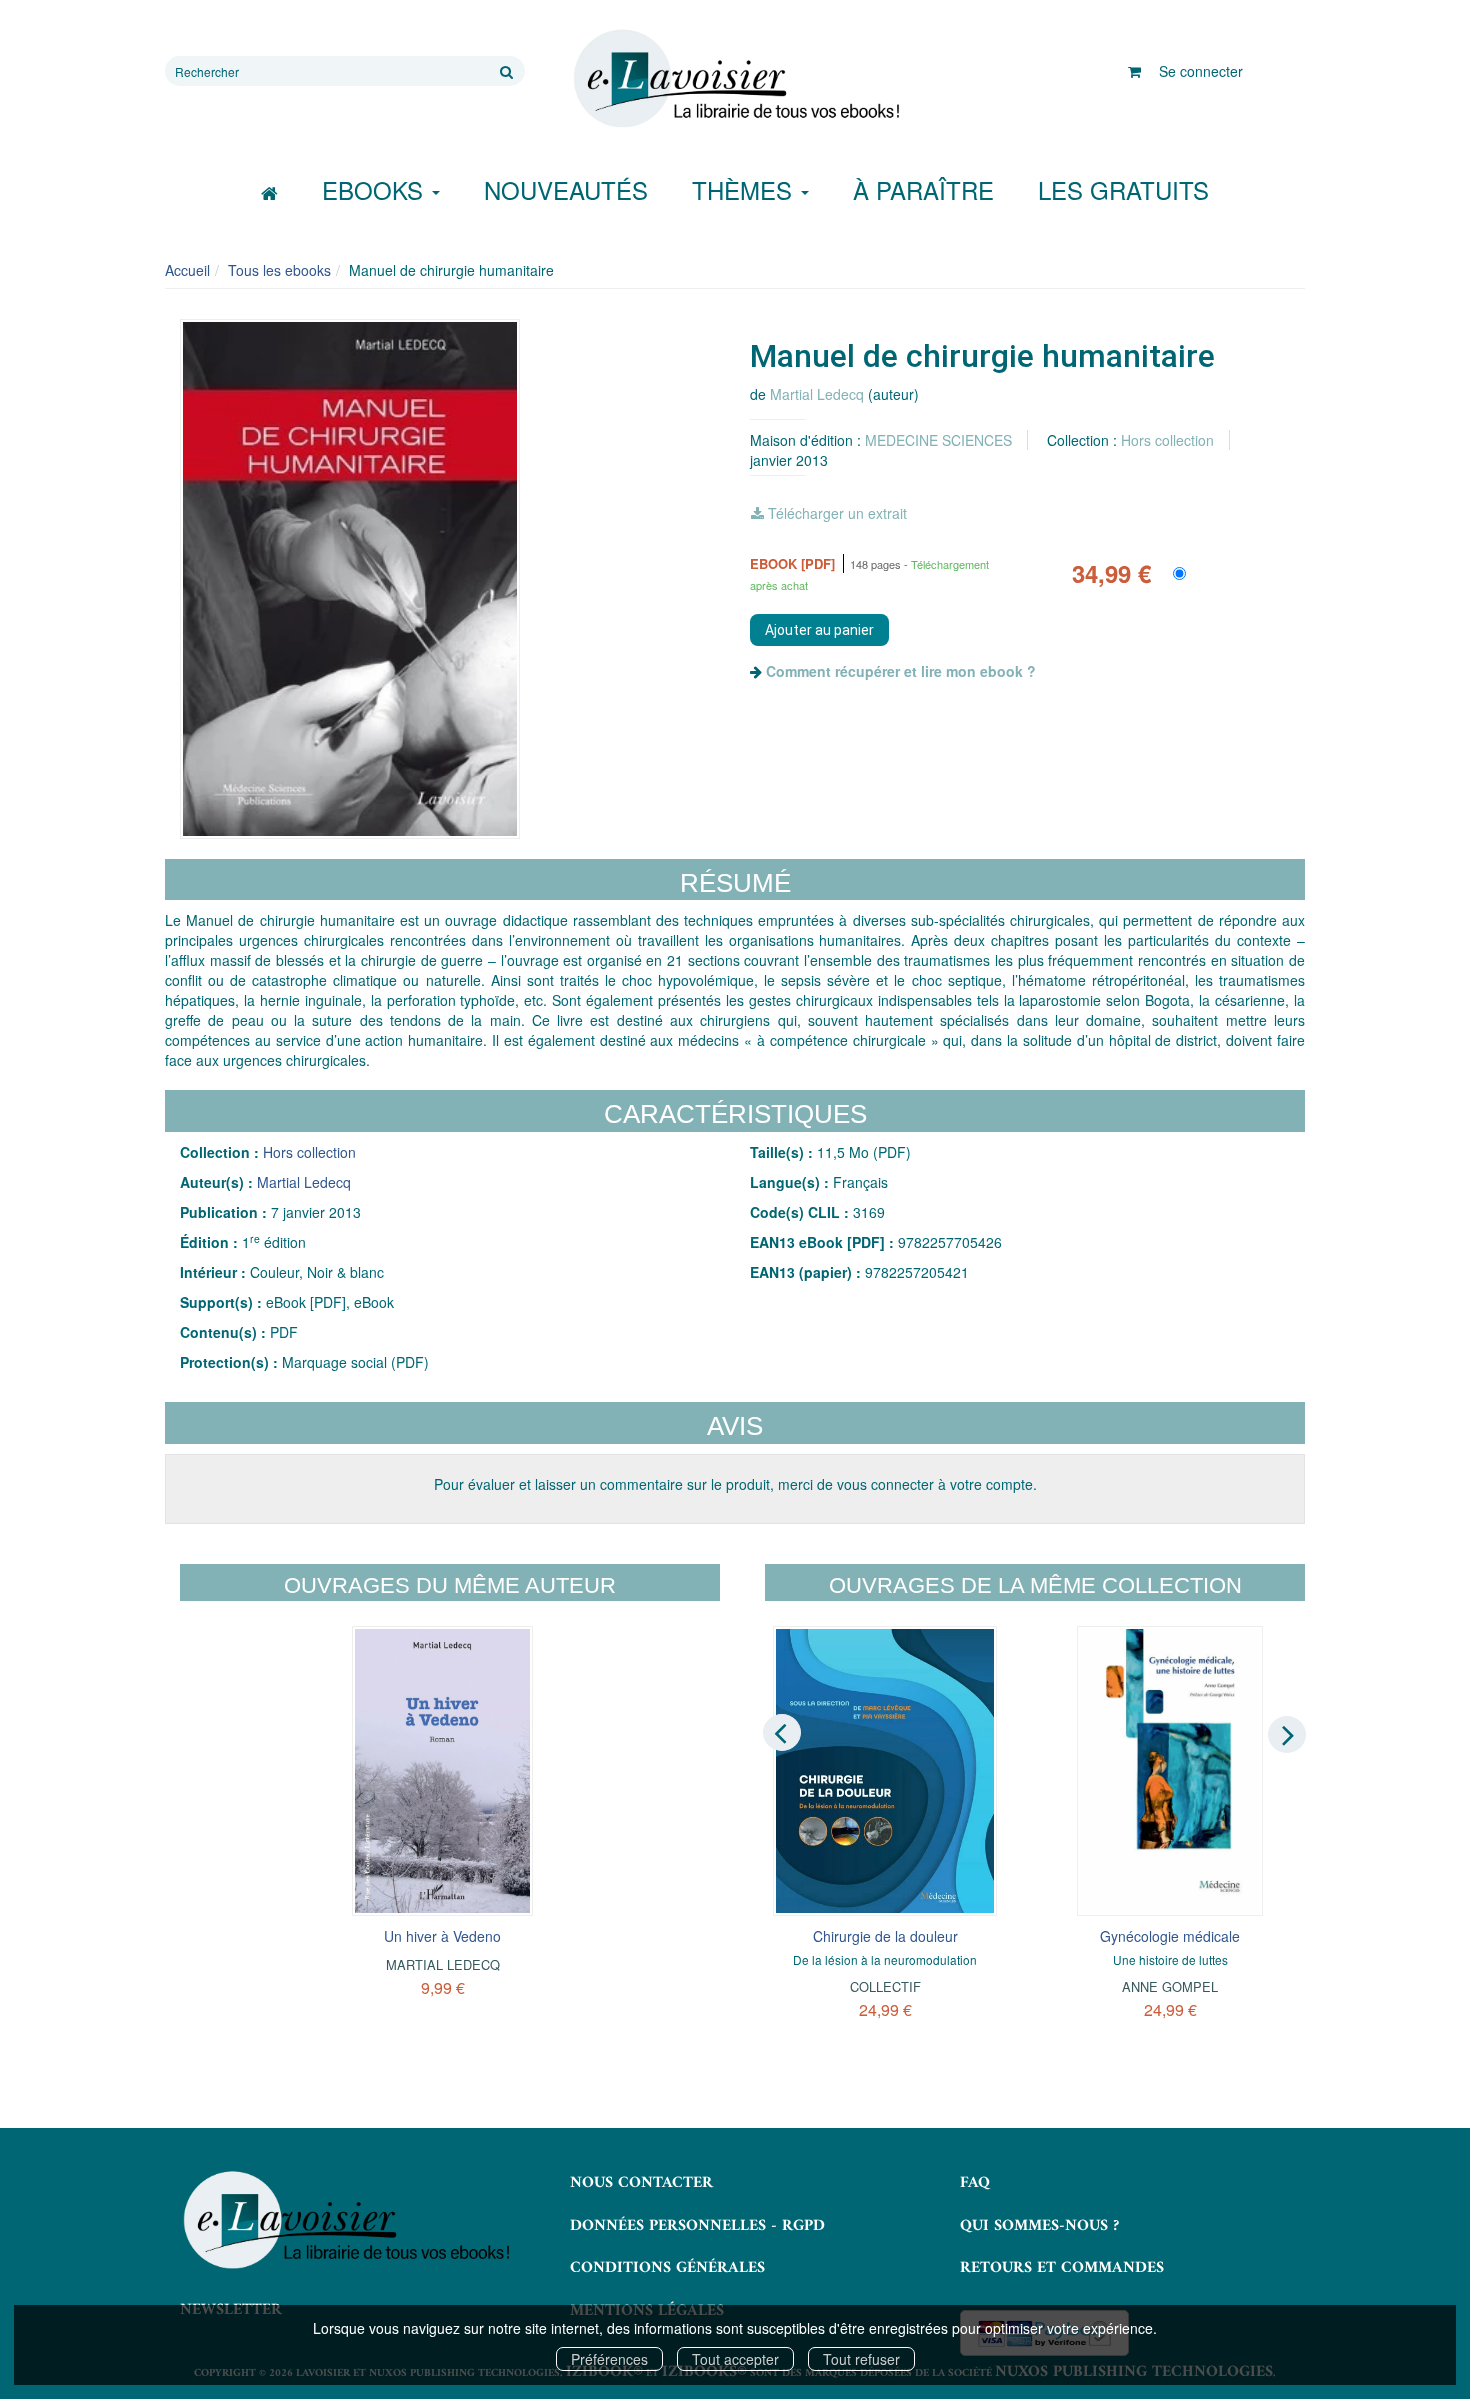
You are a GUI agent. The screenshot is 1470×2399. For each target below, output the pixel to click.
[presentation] (782, 1733)
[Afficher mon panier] (1134, 71)
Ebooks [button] (376, 189)
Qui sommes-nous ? (1039, 2226)
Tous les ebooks (279, 270)
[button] (350, 579)
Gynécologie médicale (1170, 1936)
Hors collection (1167, 440)
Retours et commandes (1062, 2268)
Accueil (187, 270)
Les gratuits (1123, 189)
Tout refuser (861, 2359)
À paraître (923, 189)
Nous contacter (641, 2183)
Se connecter (1201, 71)
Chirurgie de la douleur (885, 1936)
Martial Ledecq (817, 394)
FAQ (975, 2183)
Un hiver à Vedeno (442, 1936)
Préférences (609, 2359)
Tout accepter (735, 2359)
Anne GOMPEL (1170, 1986)
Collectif (885, 1986)
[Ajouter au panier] (819, 630)
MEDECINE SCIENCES (938, 440)
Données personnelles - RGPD (697, 2226)
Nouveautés (566, 189)
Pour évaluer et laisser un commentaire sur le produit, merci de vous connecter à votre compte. (735, 1484)
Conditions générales (667, 2268)
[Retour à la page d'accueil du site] (735, 79)
